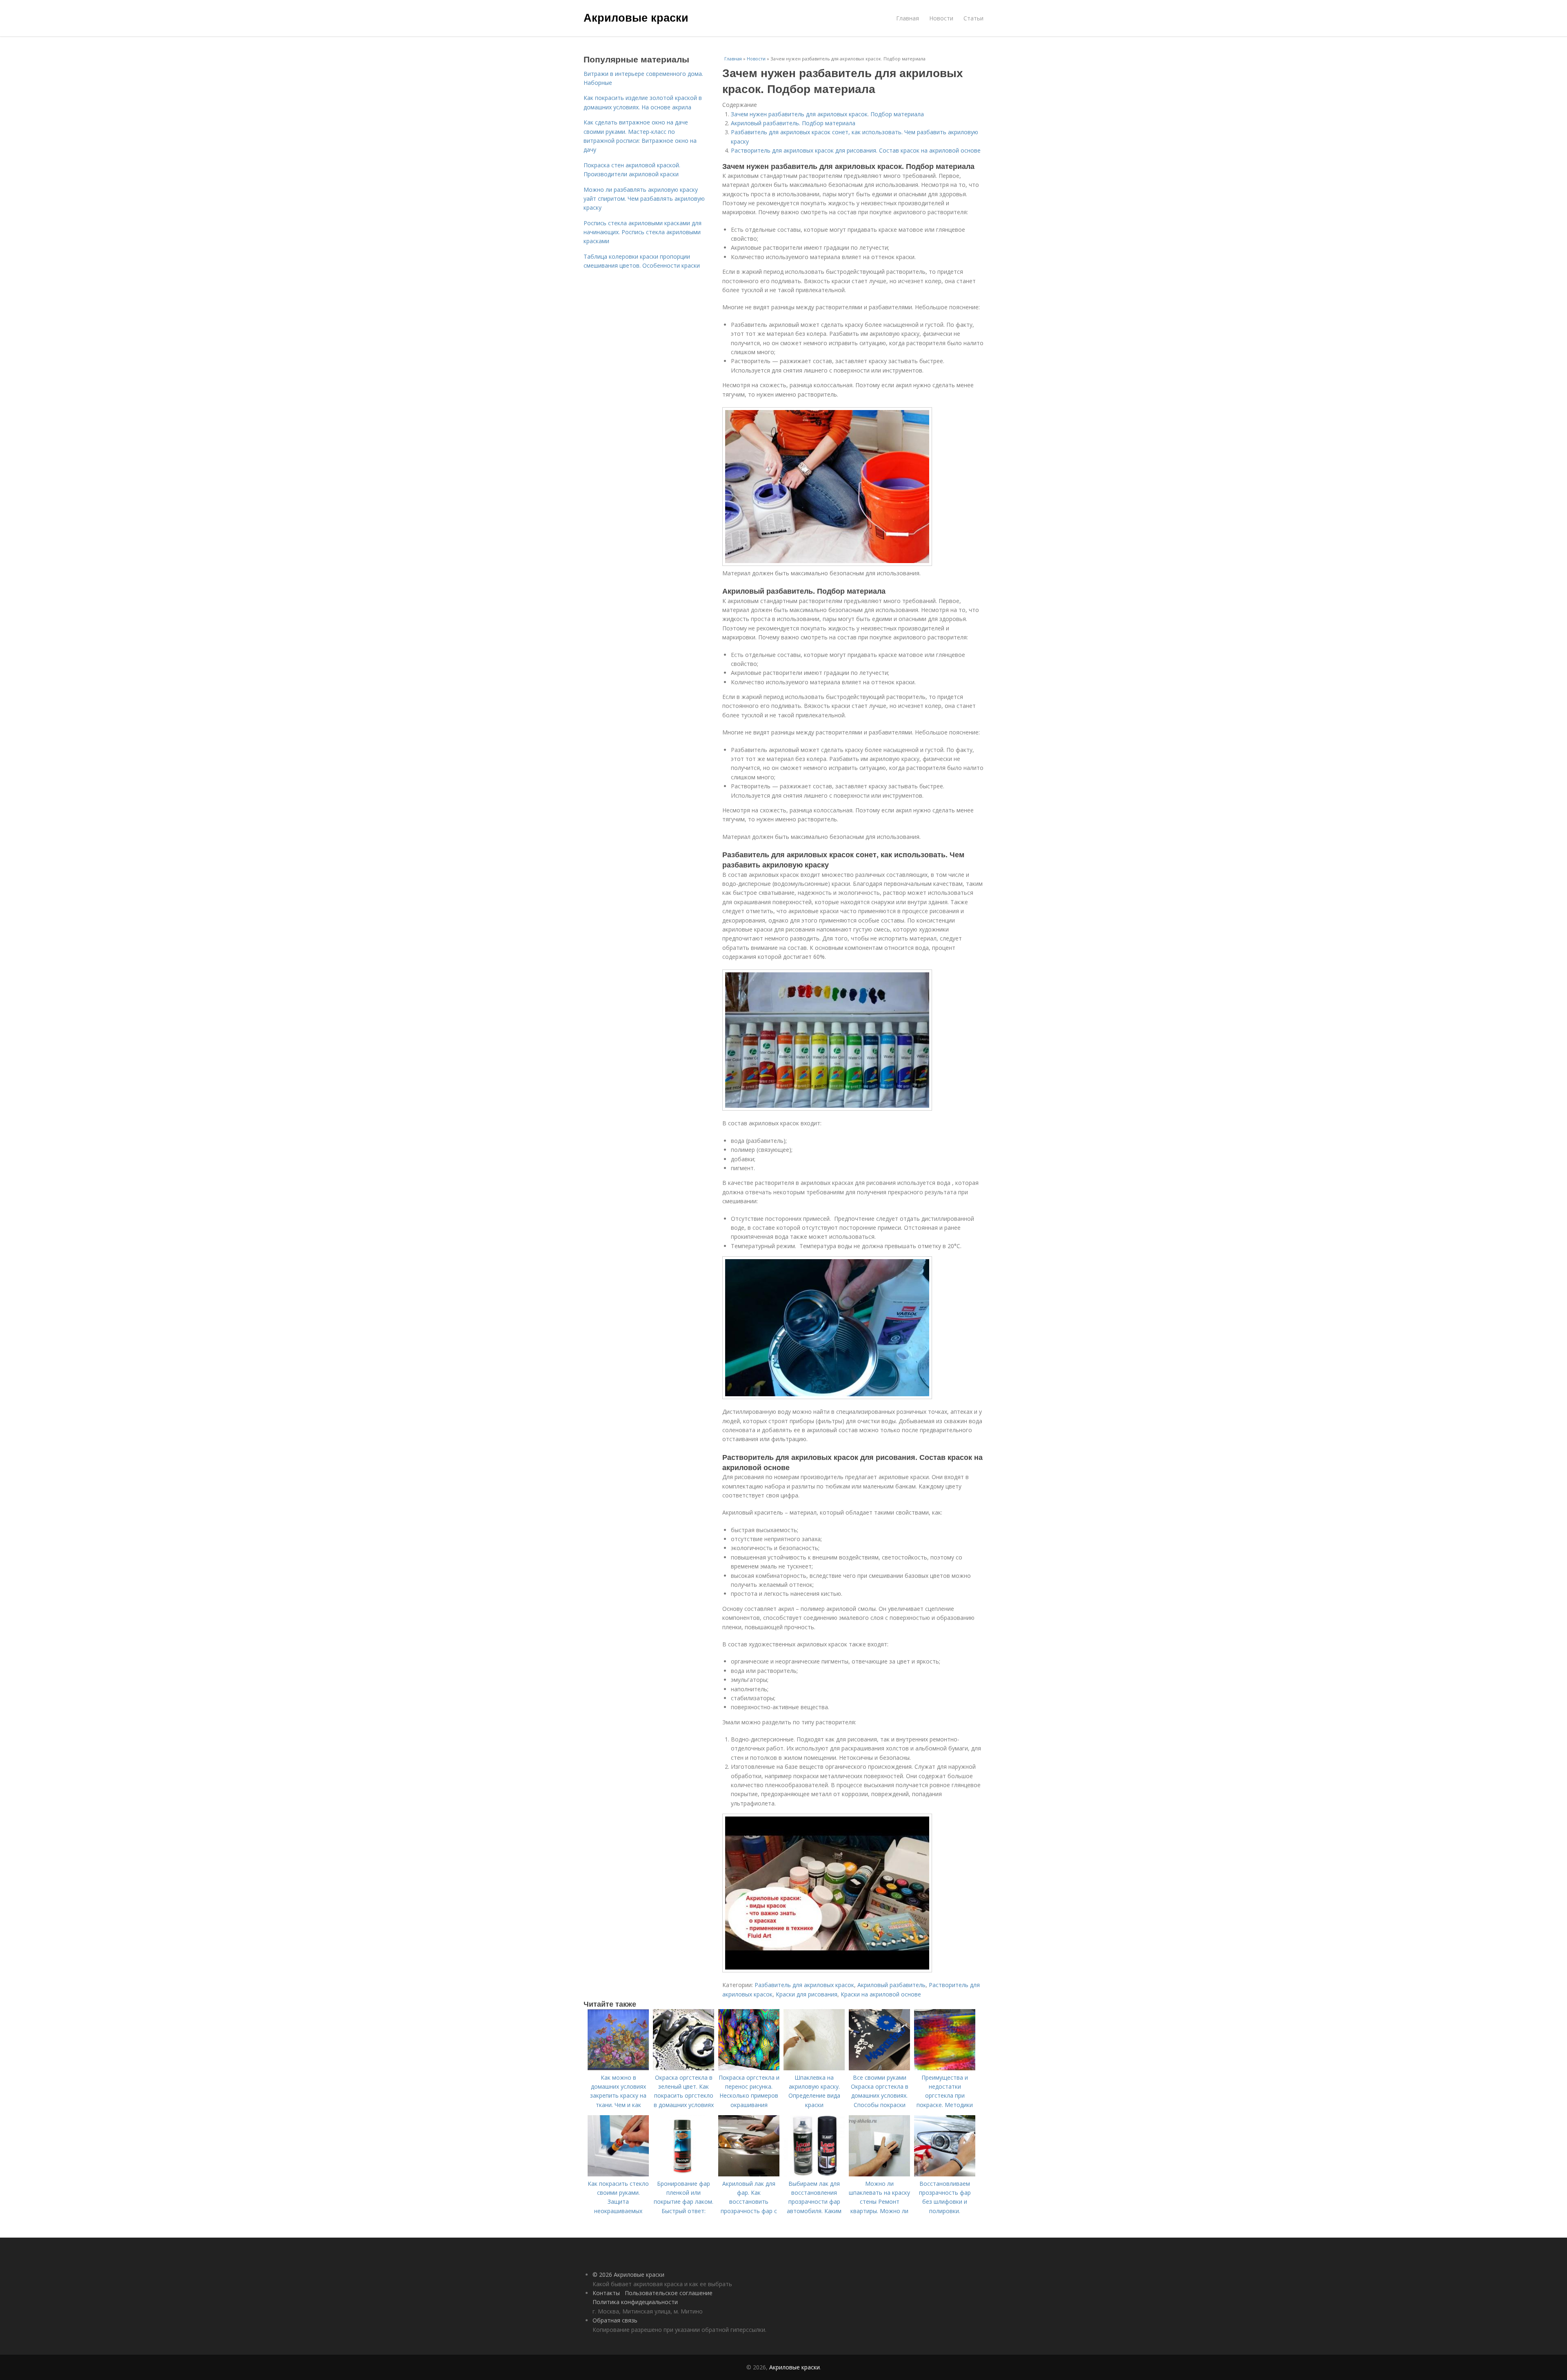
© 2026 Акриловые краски (628, 2275)
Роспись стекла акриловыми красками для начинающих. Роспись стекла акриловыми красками (643, 232)
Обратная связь (615, 2320)
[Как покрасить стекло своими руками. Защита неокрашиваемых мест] (618, 2174)
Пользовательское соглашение (669, 2293)
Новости (941, 18)
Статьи (973, 18)
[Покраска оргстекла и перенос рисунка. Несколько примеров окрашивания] (749, 2068)
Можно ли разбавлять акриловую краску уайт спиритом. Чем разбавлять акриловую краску (644, 199)
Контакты (606, 2293)
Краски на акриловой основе (881, 1994)
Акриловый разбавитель (891, 1985)
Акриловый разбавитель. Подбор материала (793, 123)
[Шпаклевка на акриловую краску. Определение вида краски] (814, 2068)
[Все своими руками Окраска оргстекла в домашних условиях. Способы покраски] (879, 2068)
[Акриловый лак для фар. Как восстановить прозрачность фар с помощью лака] (749, 2174)
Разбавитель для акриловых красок (804, 1985)
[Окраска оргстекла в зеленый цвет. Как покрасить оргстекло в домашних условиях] (684, 2068)
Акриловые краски (636, 17)
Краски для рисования (807, 1994)
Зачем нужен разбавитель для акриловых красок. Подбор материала (827, 114)
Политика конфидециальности (635, 2302)
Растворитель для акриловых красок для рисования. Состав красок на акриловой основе (856, 150)
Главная (908, 18)
